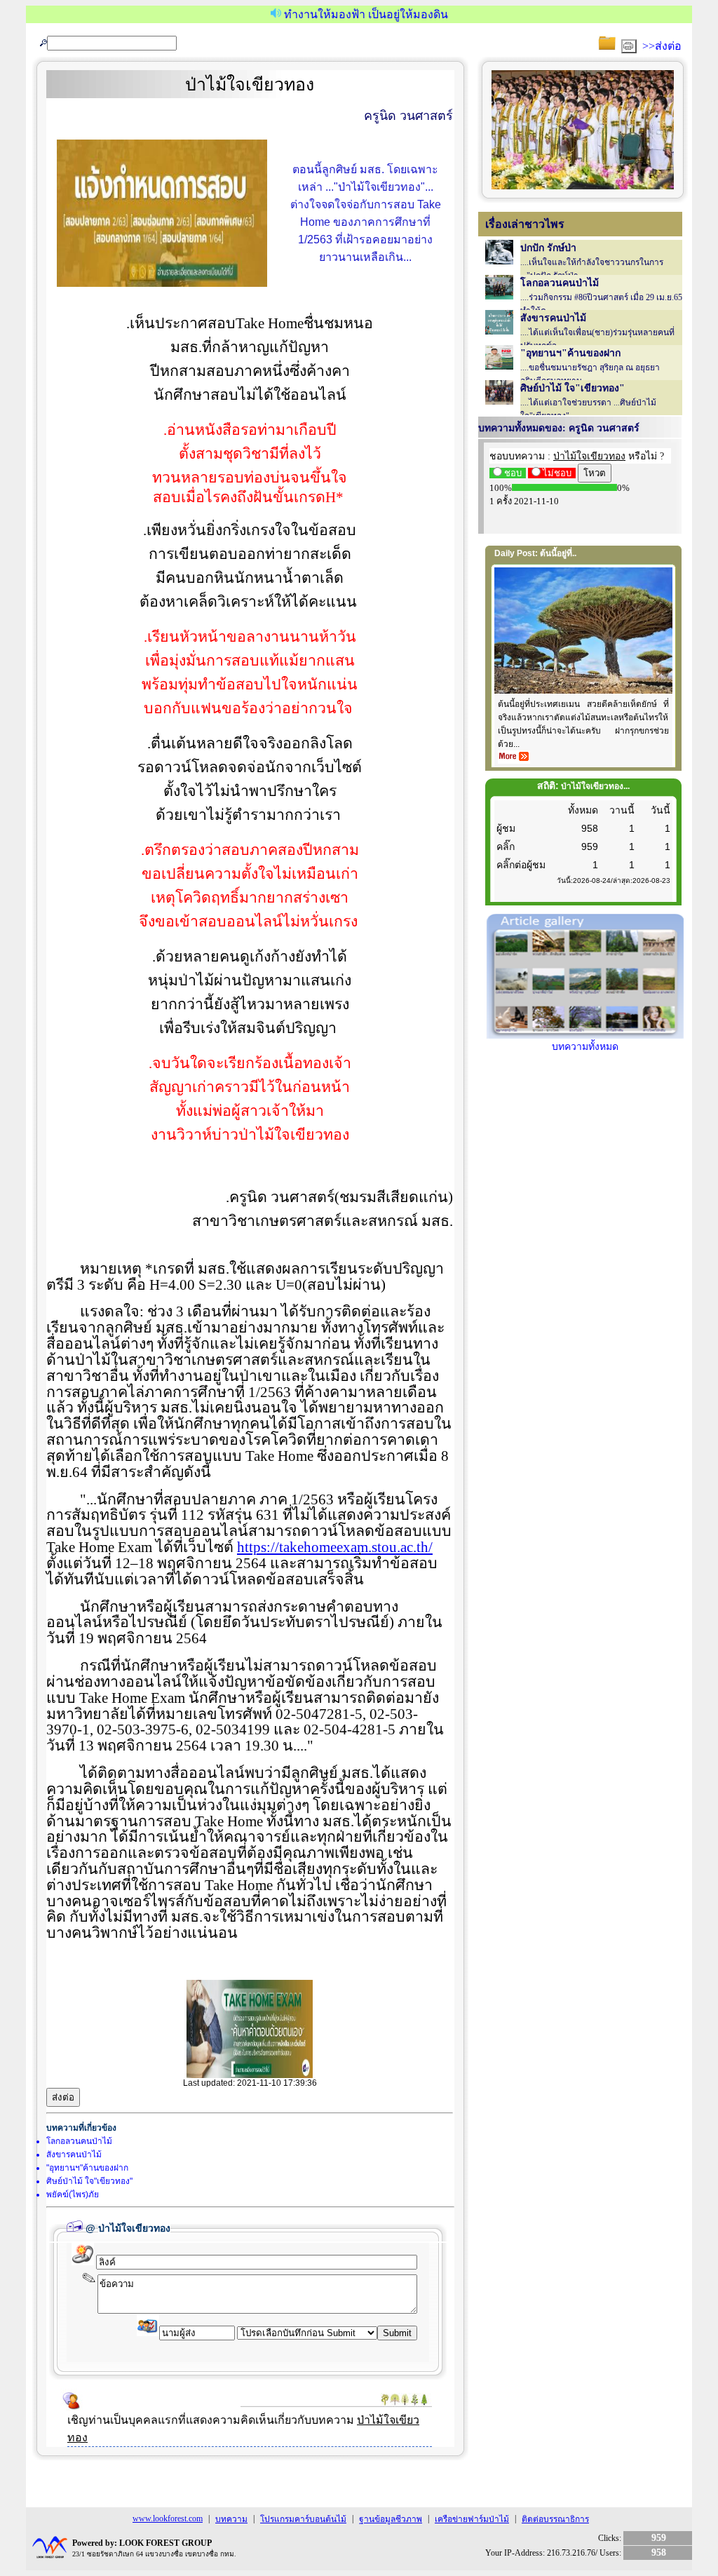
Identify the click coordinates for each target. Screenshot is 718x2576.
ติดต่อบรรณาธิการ (555, 2519)
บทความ (231, 2519)
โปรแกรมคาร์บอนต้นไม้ (303, 2519)
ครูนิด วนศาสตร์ (408, 116)
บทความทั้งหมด (585, 1047)
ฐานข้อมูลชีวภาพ (391, 2519)
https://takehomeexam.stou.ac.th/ (335, 1547)
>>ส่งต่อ (662, 46)
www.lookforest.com (168, 2518)
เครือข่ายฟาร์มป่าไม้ (472, 2519)
